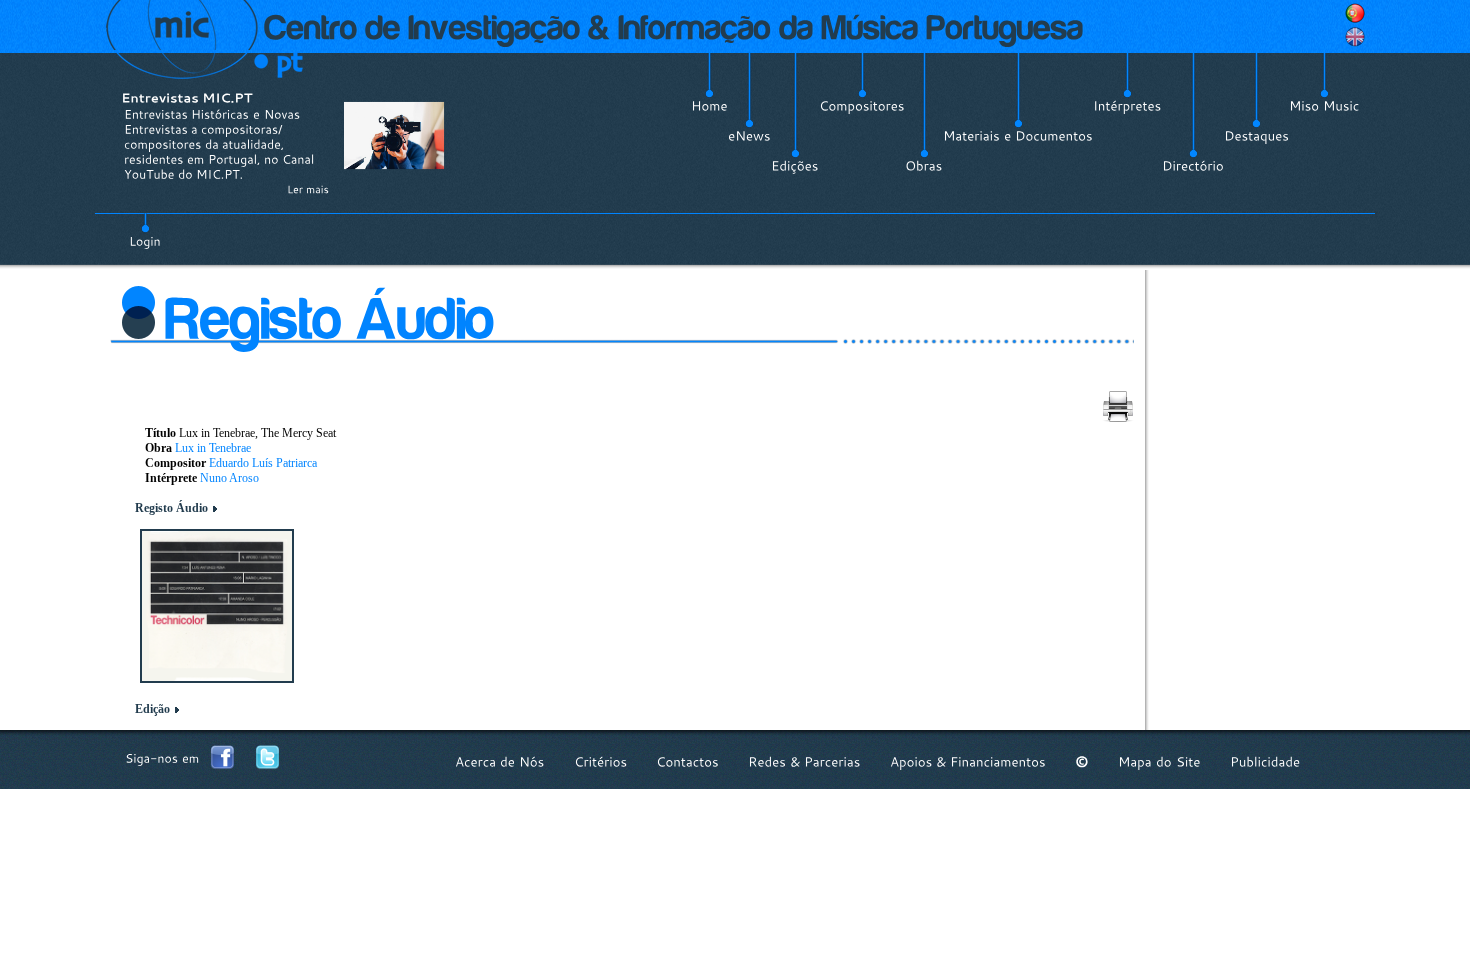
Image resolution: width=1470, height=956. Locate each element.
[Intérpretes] (1127, 106)
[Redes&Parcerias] (804, 761)
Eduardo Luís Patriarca (263, 463)
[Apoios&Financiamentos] (968, 761)
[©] (1082, 761)
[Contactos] (687, 761)
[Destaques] (1256, 136)
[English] (1355, 37)
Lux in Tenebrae (213, 448)
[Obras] (924, 166)
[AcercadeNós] (500, 761)
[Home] (709, 106)
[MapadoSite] (1159, 761)
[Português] (1355, 13)
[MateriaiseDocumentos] (1018, 136)
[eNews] (749, 136)
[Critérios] (600, 761)
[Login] (145, 230)
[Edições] (795, 166)
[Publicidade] (1265, 761)
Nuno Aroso (229, 478)
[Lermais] (308, 189)
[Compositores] (862, 106)
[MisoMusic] (1324, 106)
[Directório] (1193, 166)
